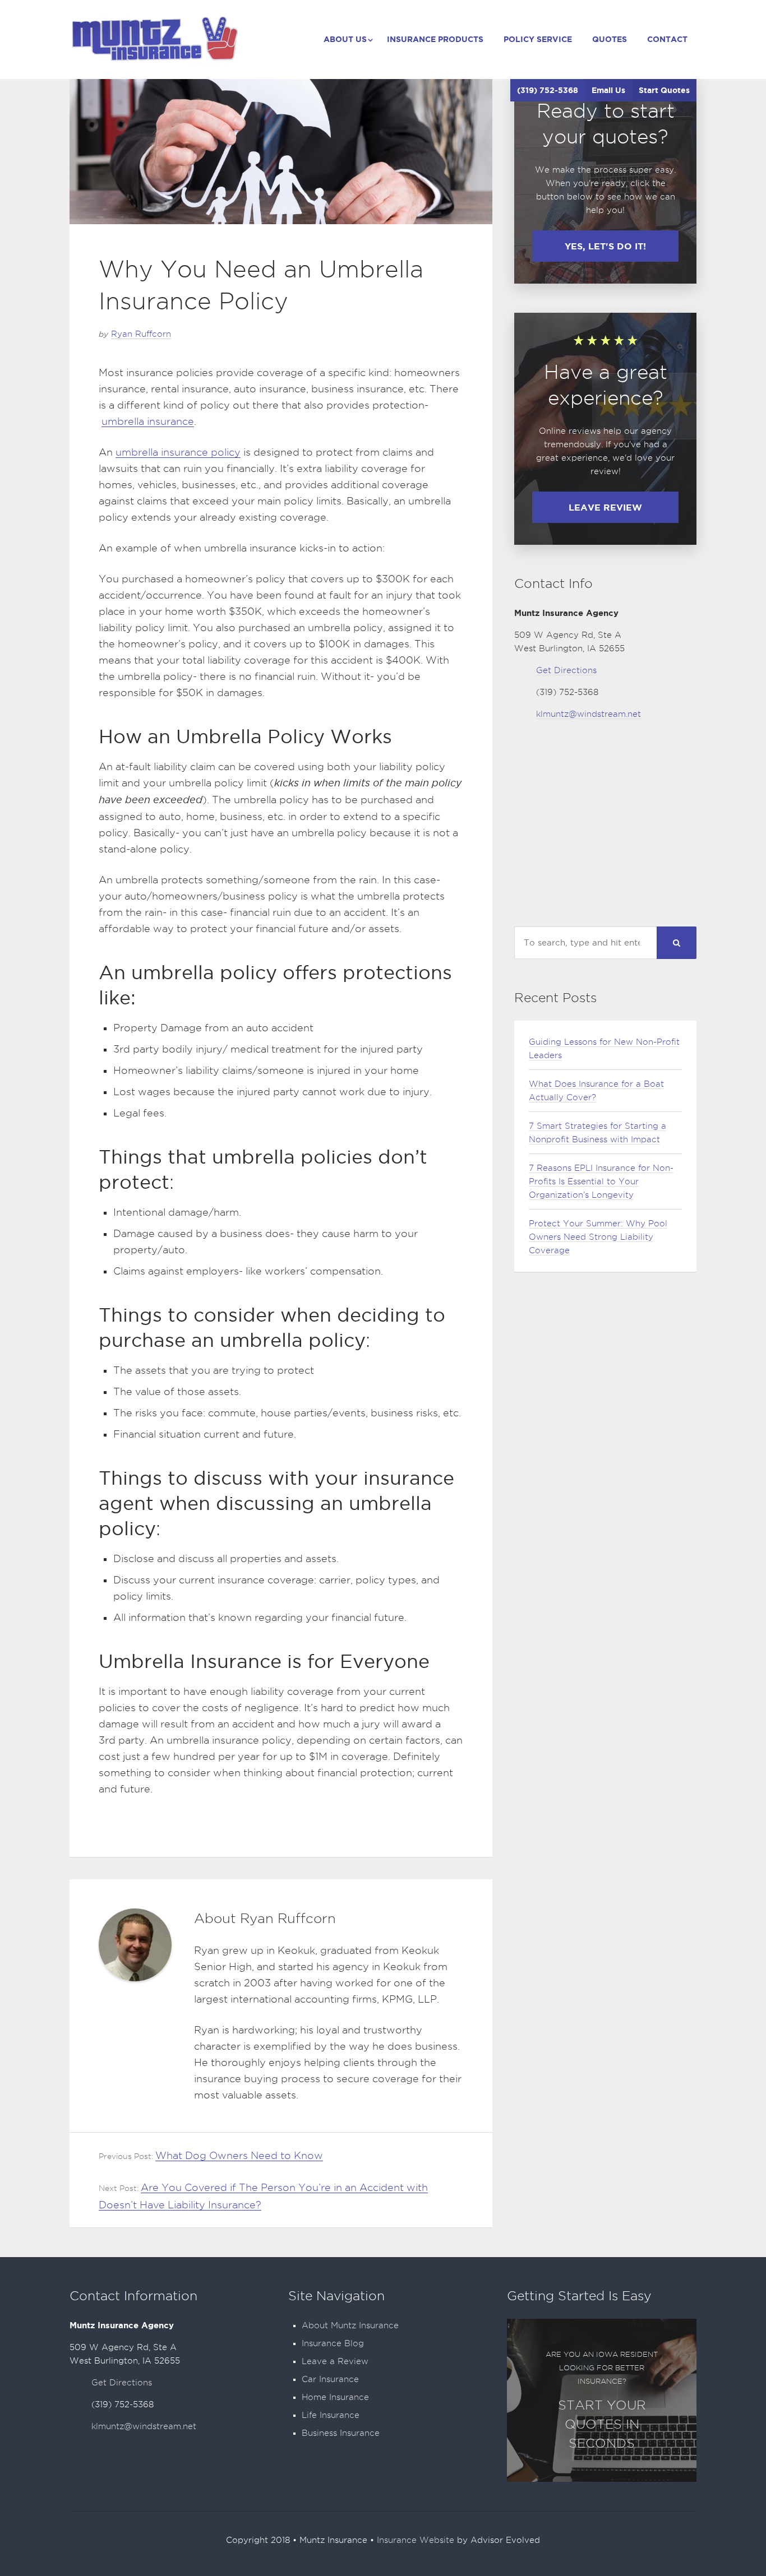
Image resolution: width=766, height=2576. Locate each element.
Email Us (608, 90)
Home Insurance (335, 2397)
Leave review (605, 507)
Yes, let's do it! (605, 246)
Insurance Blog (333, 2343)
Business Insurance (341, 2433)
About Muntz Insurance (350, 2325)
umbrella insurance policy (178, 452)
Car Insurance (330, 2379)
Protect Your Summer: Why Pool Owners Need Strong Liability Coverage (598, 1237)
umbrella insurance (148, 421)
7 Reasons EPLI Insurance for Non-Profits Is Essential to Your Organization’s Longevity (601, 1182)
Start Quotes (664, 90)
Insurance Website (416, 2540)
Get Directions (566, 670)
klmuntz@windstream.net (589, 714)
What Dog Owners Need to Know (239, 2155)
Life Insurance (331, 2415)
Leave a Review (335, 2361)
